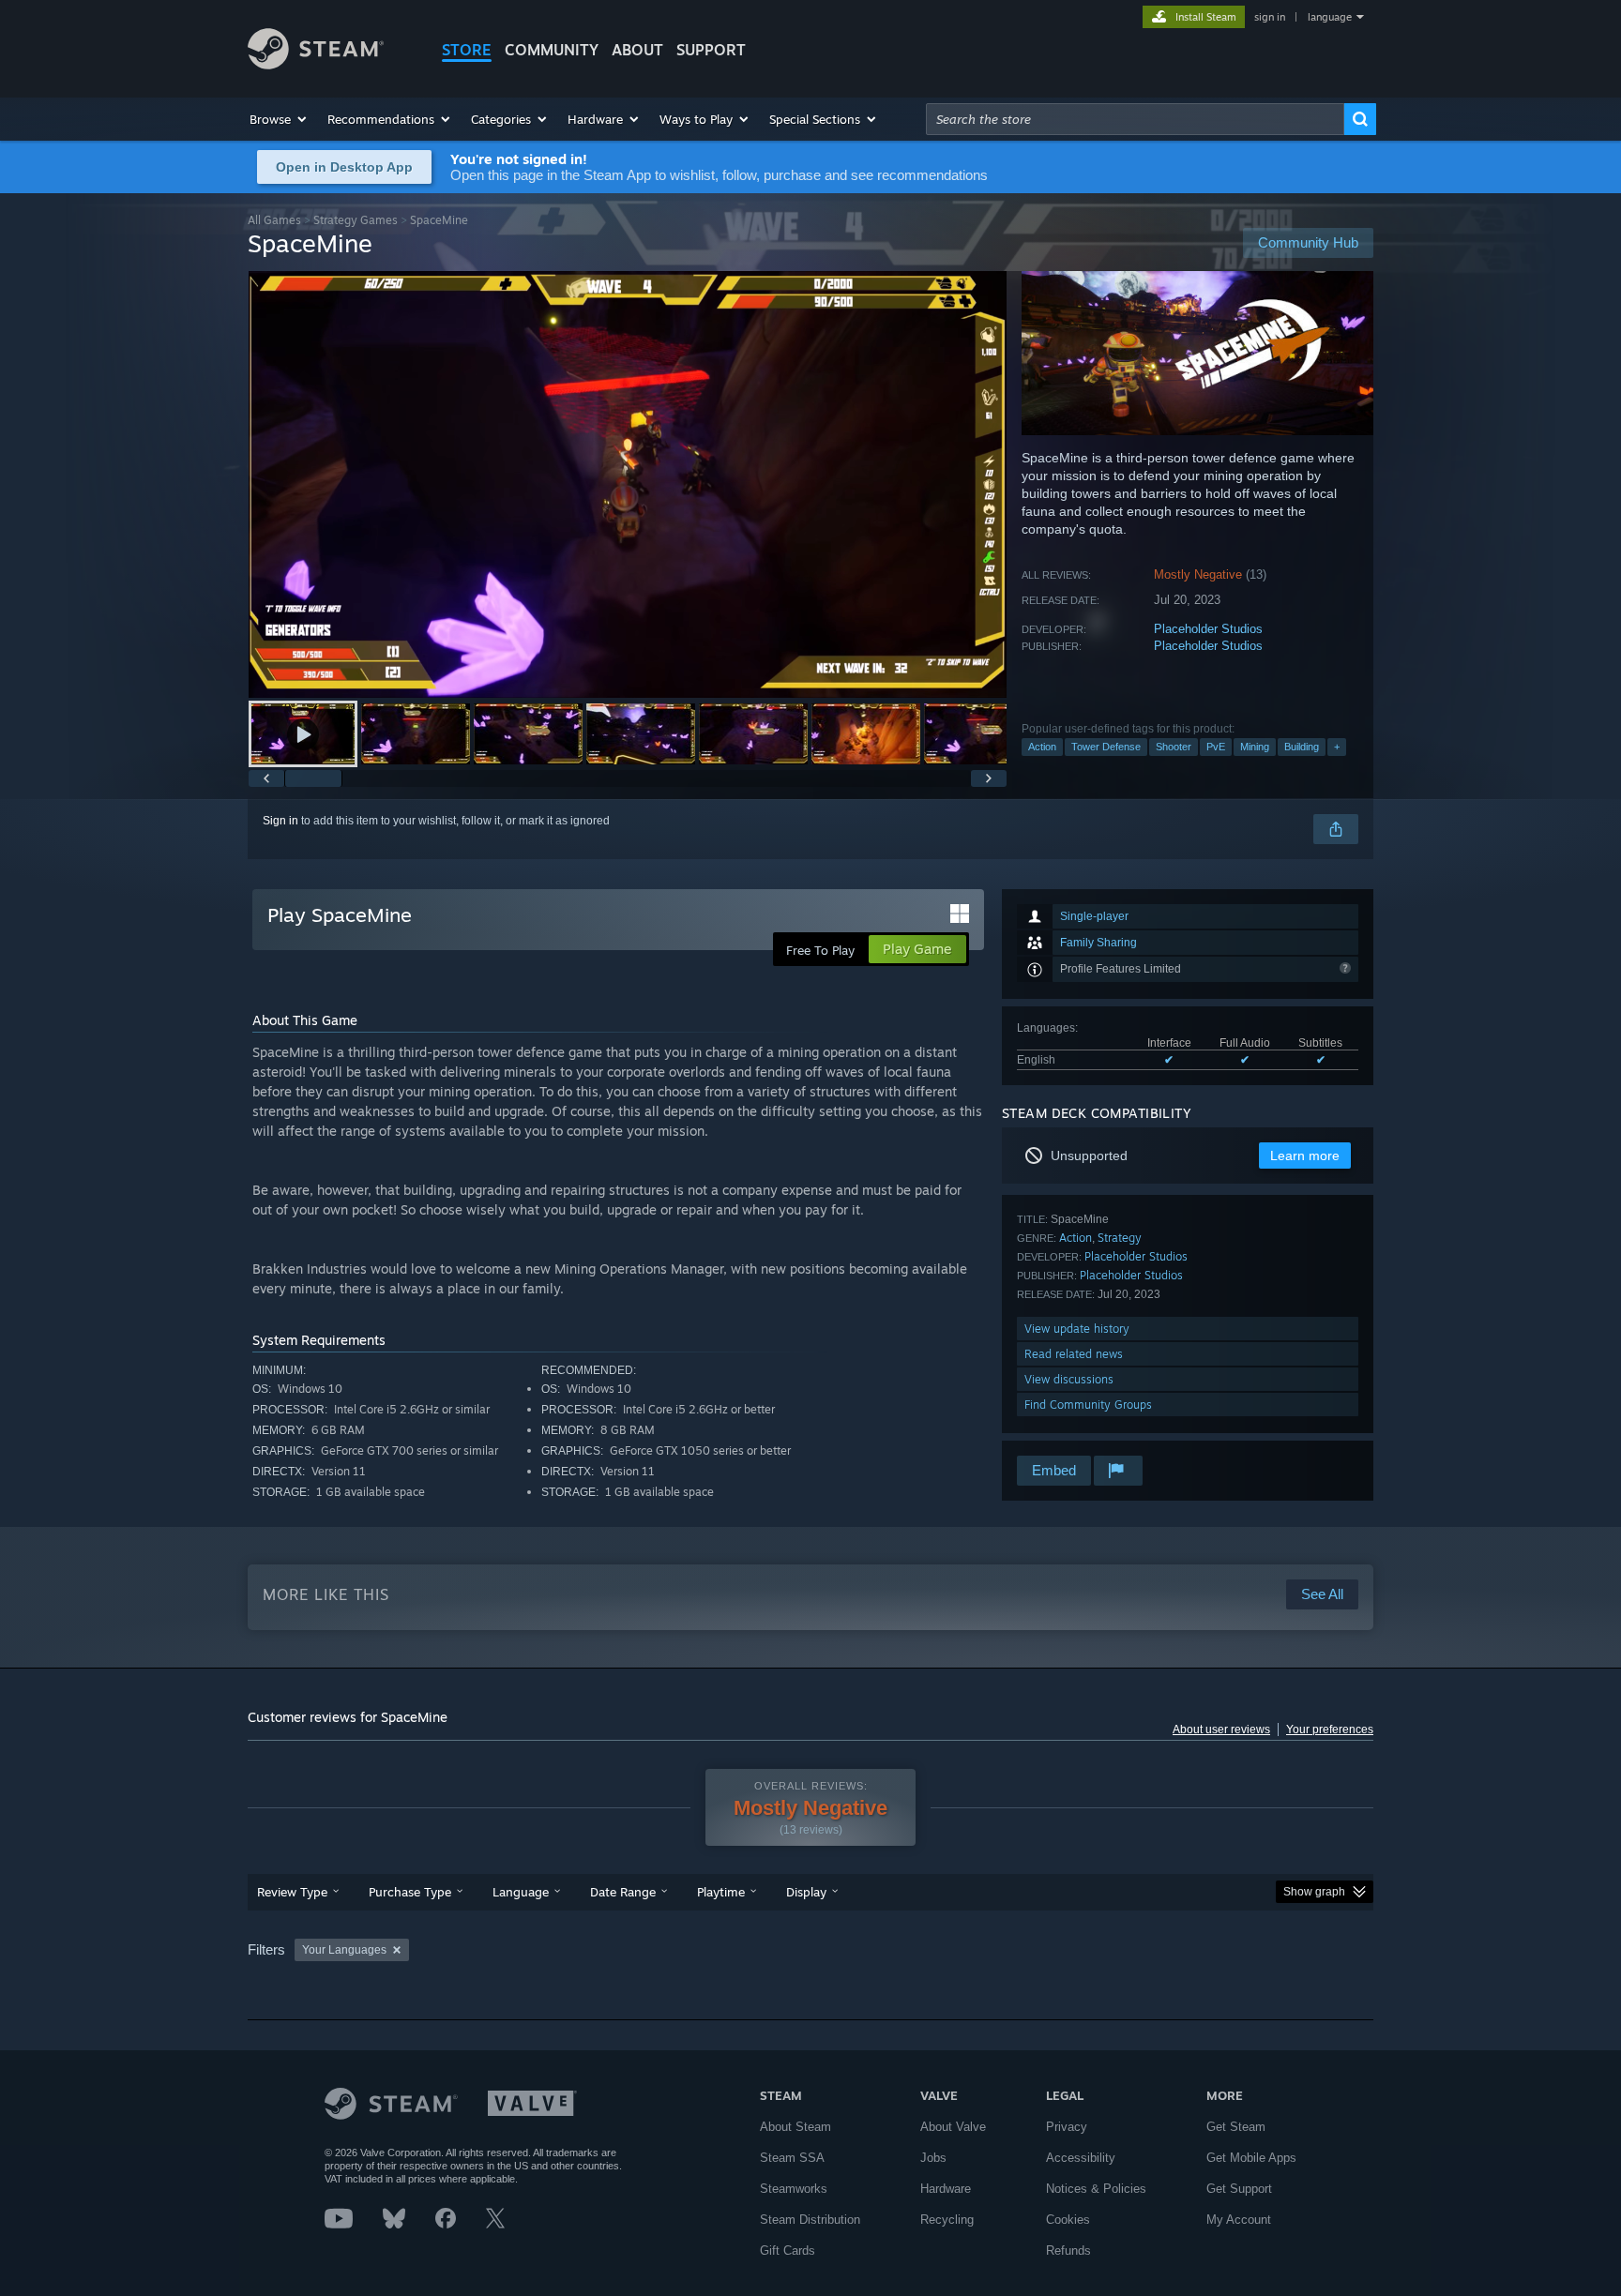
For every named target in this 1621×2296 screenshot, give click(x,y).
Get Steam (1236, 2127)
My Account (1239, 2220)
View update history (1077, 1329)
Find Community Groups (1088, 1405)
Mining (1255, 747)
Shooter (1174, 747)
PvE (1216, 747)
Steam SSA (792, 2158)
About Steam (795, 2127)
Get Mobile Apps (1251, 2158)
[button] (279, 119)
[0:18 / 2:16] (628, 484)
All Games (274, 220)
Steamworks (794, 2189)
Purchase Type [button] (410, 1892)
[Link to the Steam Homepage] (316, 64)
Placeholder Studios (1208, 629)
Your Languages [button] (344, 1950)
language (1330, 17)
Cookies (1068, 2220)
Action (1042, 747)
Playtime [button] (721, 1892)
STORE (467, 50)
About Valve (953, 2127)
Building (1302, 747)
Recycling (947, 2220)
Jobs (933, 2158)
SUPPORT (711, 50)
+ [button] (1337, 747)
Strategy (1120, 1238)
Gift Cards (788, 2251)
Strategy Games (356, 220)
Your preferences (1330, 1730)
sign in (1270, 17)
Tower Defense (1106, 747)
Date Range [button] (623, 1892)
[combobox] (1135, 119)
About (637, 50)
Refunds (1068, 2251)
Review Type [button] (292, 1892)
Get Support (1239, 2189)
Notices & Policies (1096, 2189)
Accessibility (1081, 2158)
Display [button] (806, 1892)
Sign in (280, 821)
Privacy (1067, 2127)
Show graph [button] (1314, 1892)
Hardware (946, 2189)
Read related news (1074, 1354)
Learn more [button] (1305, 1156)
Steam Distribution (810, 2220)
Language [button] (521, 1892)
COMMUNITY (552, 50)
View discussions (1069, 1379)
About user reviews (1221, 1730)
